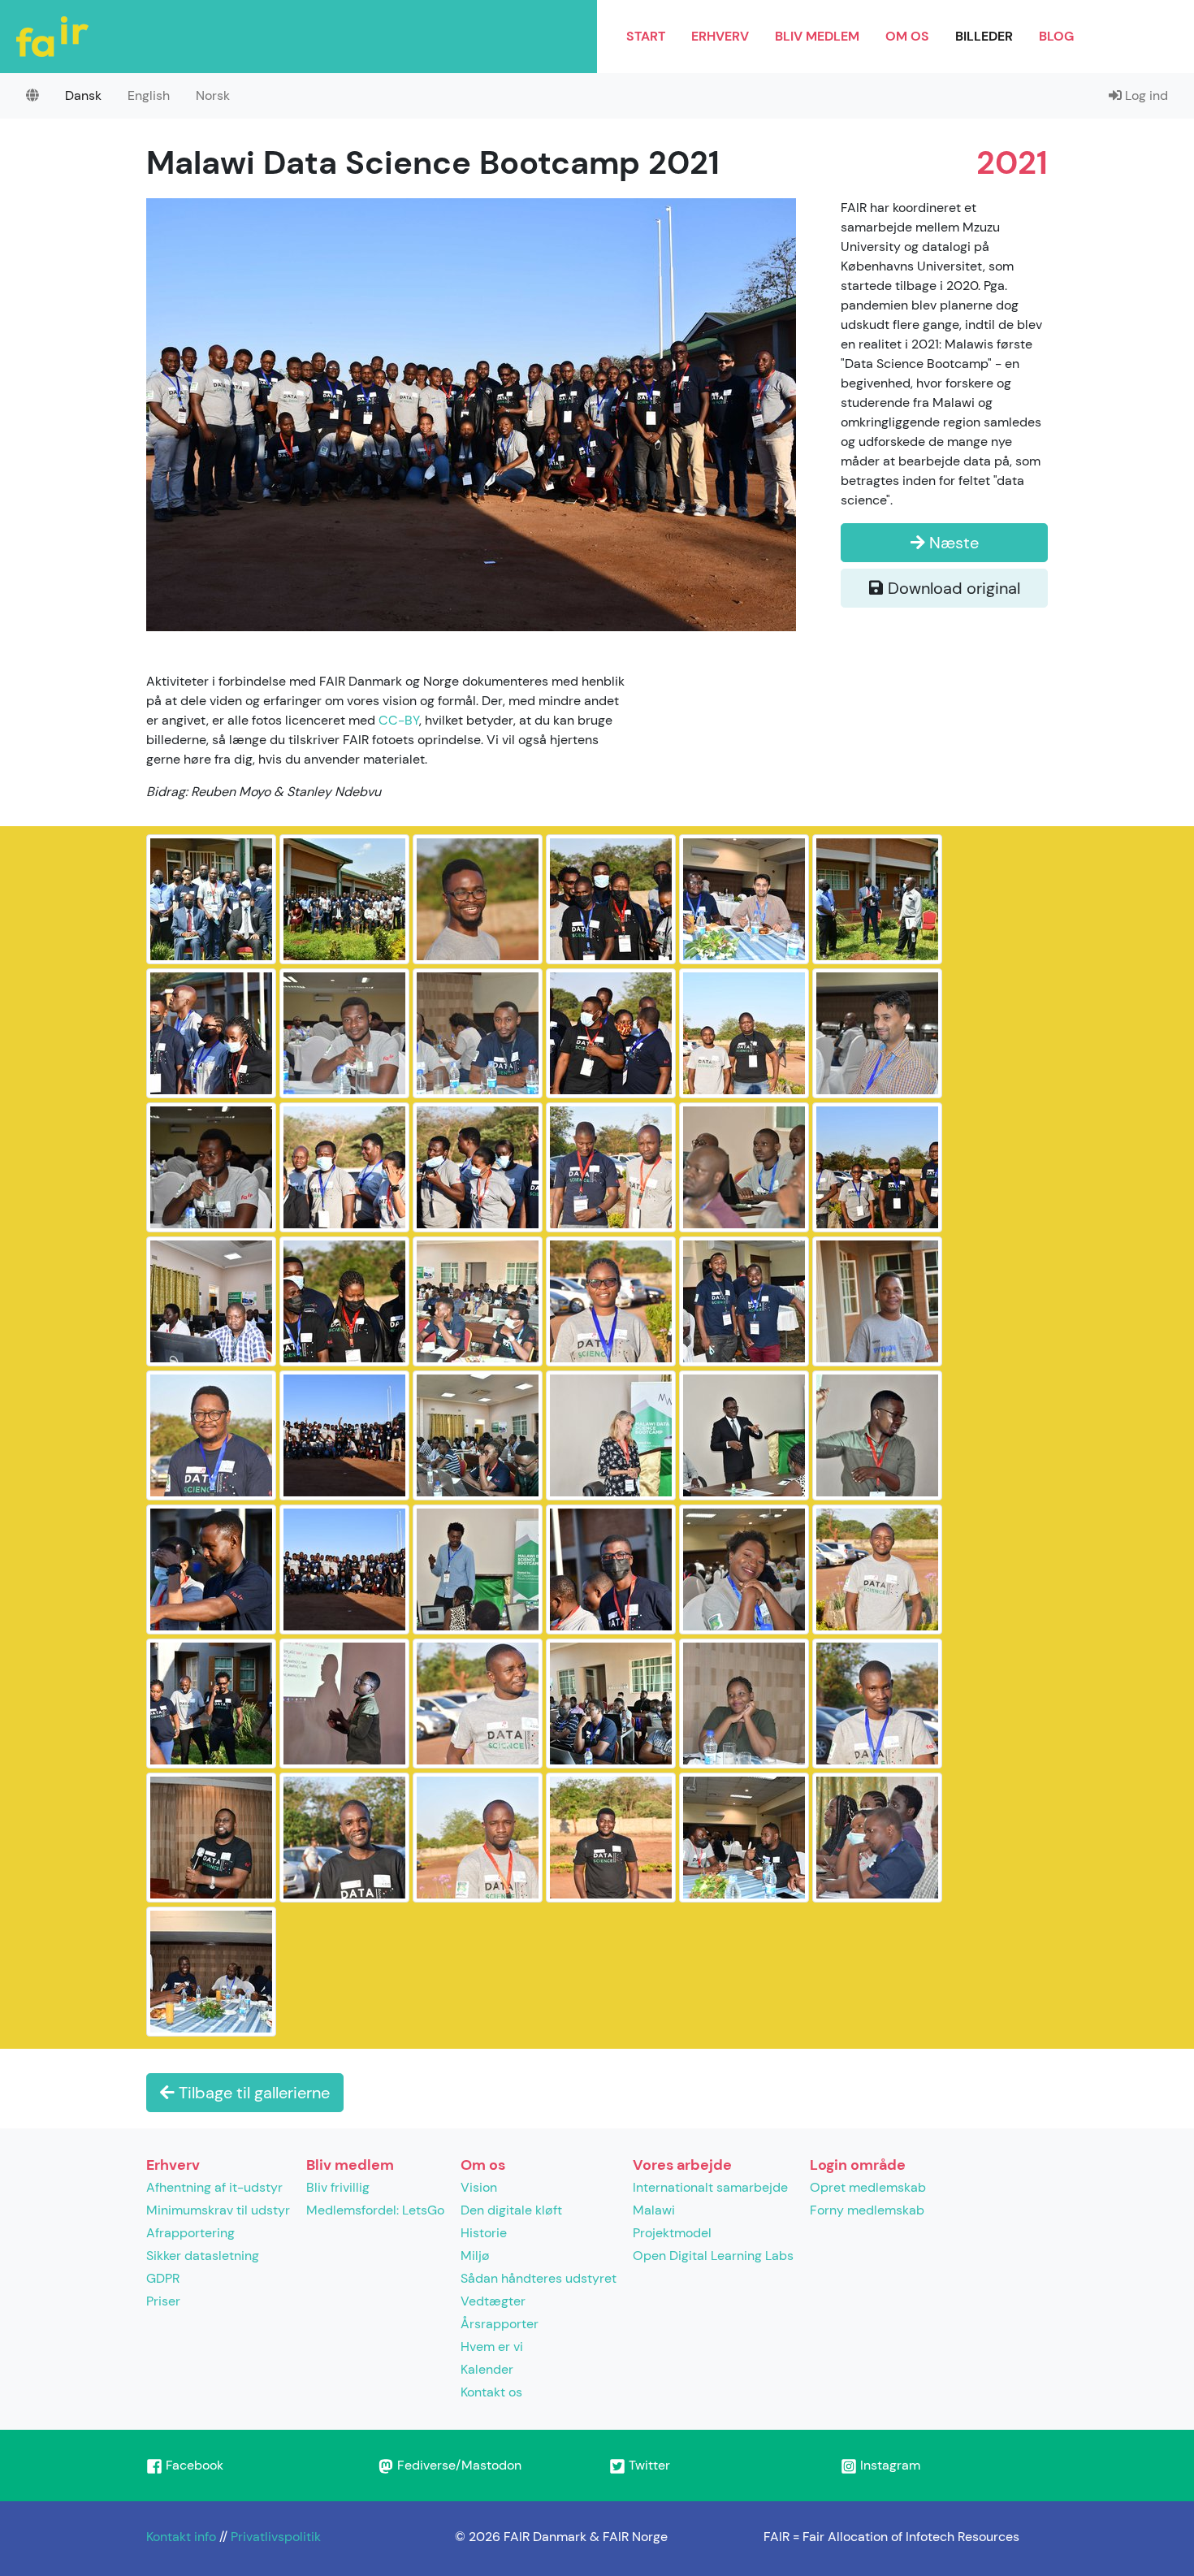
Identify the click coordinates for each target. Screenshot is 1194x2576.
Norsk (213, 95)
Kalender (487, 2369)
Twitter (648, 2465)
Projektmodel (672, 2233)
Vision (479, 2187)
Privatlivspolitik (276, 2537)
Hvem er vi (492, 2347)
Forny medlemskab (867, 2210)
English (149, 95)
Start (646, 36)
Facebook (193, 2465)
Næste (952, 543)
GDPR (163, 2278)
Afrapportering (190, 2233)
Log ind (1145, 95)
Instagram (889, 2465)
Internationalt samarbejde (710, 2187)
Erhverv (720, 36)
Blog (1056, 36)
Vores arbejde (682, 2165)
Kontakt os (491, 2392)
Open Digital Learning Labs (713, 2256)
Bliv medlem (817, 36)
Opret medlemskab (868, 2187)
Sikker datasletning (203, 2256)
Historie (484, 2233)
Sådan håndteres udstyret (539, 2278)
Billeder (984, 36)
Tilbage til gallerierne (252, 2093)
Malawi (654, 2210)
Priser (163, 2301)
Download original (952, 588)
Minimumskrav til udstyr (218, 2210)
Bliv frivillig (338, 2187)
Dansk (83, 95)
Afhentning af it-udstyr (214, 2187)
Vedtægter (493, 2301)
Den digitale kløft (511, 2210)
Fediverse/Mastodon (458, 2465)
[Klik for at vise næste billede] (471, 413)
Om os (907, 36)
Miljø (475, 2256)
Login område (858, 2165)
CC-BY (399, 720)
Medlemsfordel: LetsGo (375, 2210)
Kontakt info (181, 2537)
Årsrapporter (500, 2324)
